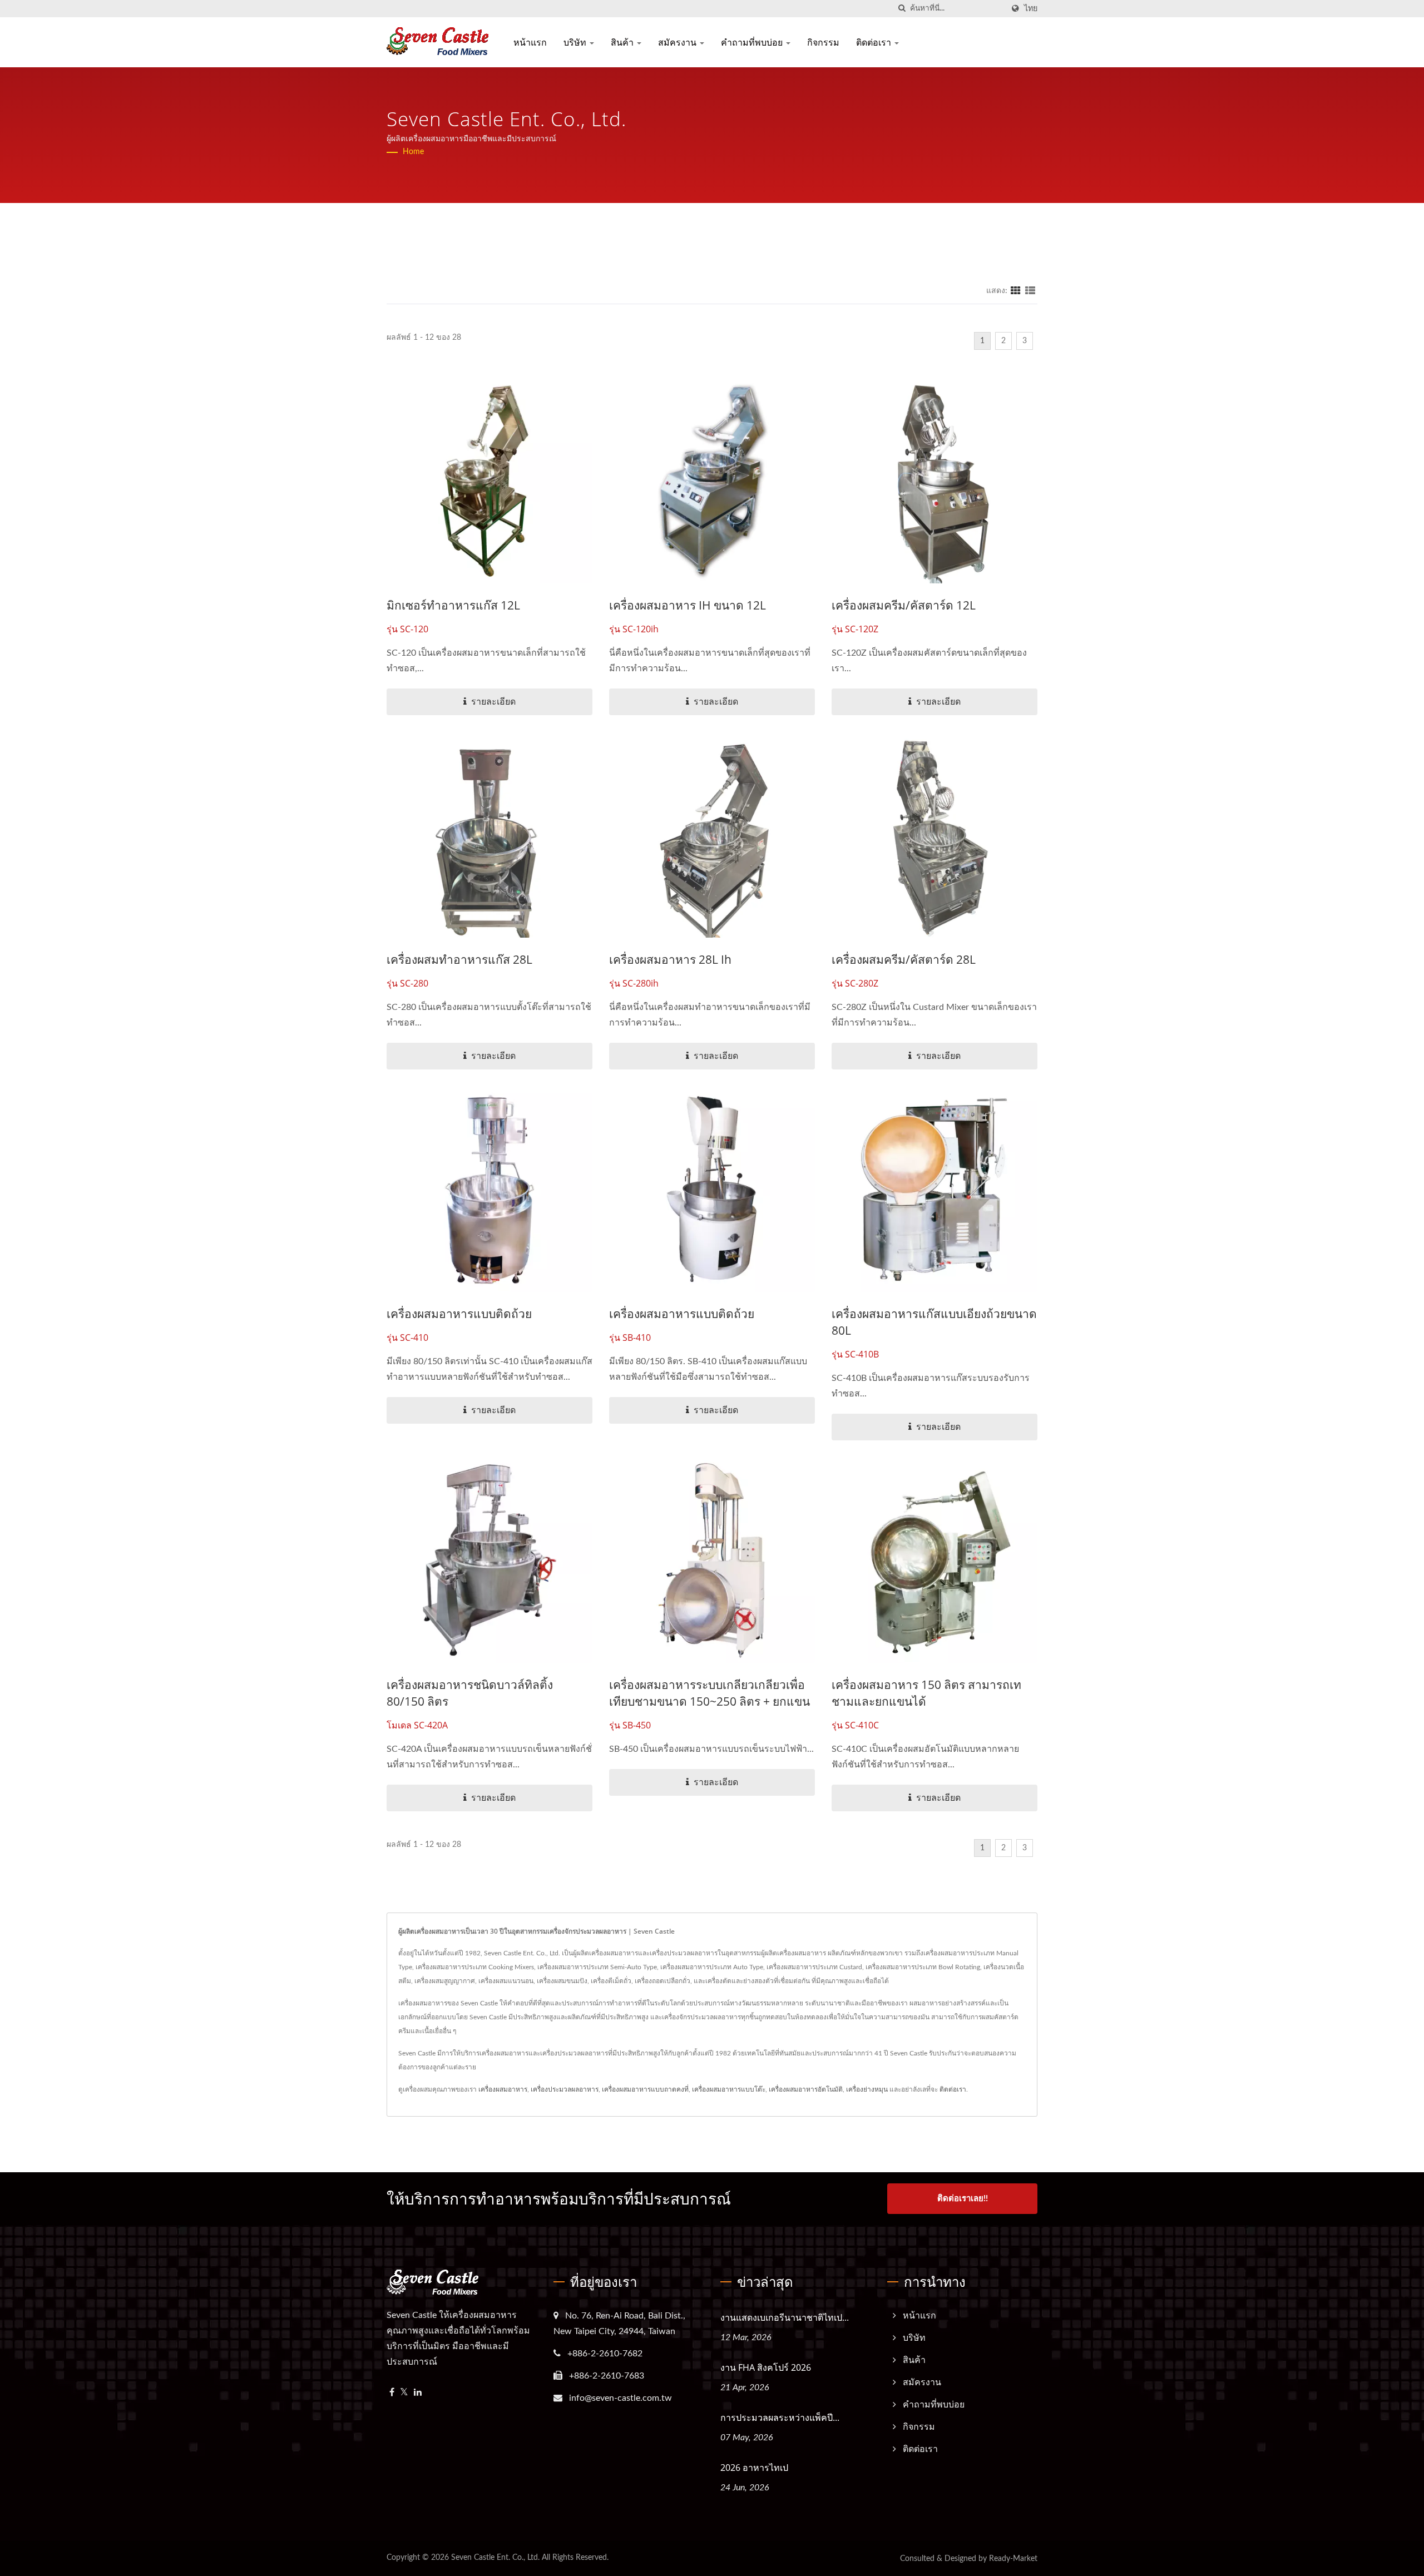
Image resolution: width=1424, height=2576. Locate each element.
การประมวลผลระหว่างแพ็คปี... (780, 2418)
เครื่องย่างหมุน (867, 2089)
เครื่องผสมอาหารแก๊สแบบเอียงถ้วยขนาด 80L (934, 1322)
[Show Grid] (1016, 291)
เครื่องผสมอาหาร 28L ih (670, 959)
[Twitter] (404, 2393)
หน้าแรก (530, 42)
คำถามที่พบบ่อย (753, 42)
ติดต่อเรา (875, 42)
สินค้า (623, 42)
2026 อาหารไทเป (754, 2468)
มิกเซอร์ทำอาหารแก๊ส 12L (453, 605)
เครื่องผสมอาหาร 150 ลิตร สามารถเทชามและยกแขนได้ (926, 1693)
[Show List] (1030, 291)
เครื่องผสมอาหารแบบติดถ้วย (459, 1314)
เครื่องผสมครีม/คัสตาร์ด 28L (904, 959)
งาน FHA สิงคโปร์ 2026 (766, 2367)
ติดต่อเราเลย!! (963, 2199)
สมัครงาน (678, 42)
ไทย (1031, 9)
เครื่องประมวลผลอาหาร (565, 2089)
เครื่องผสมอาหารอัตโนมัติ (806, 2089)
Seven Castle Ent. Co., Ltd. (495, 2558)
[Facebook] (392, 2393)
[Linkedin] (418, 2393)
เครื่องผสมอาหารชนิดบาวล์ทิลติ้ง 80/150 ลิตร (470, 1693)
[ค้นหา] (902, 9)
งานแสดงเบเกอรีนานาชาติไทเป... (785, 2317)
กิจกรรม (823, 42)
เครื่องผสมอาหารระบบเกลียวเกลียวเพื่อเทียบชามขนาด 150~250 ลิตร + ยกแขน (709, 1693)
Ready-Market (1013, 2559)
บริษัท (576, 42)
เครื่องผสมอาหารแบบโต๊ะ (729, 2089)
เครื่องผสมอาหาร (503, 2089)
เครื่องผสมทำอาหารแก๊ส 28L (459, 959)
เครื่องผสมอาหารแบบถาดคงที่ (645, 2089)
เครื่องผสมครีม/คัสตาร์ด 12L (904, 605)
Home (413, 152)
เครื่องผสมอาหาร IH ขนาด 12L (688, 605)
